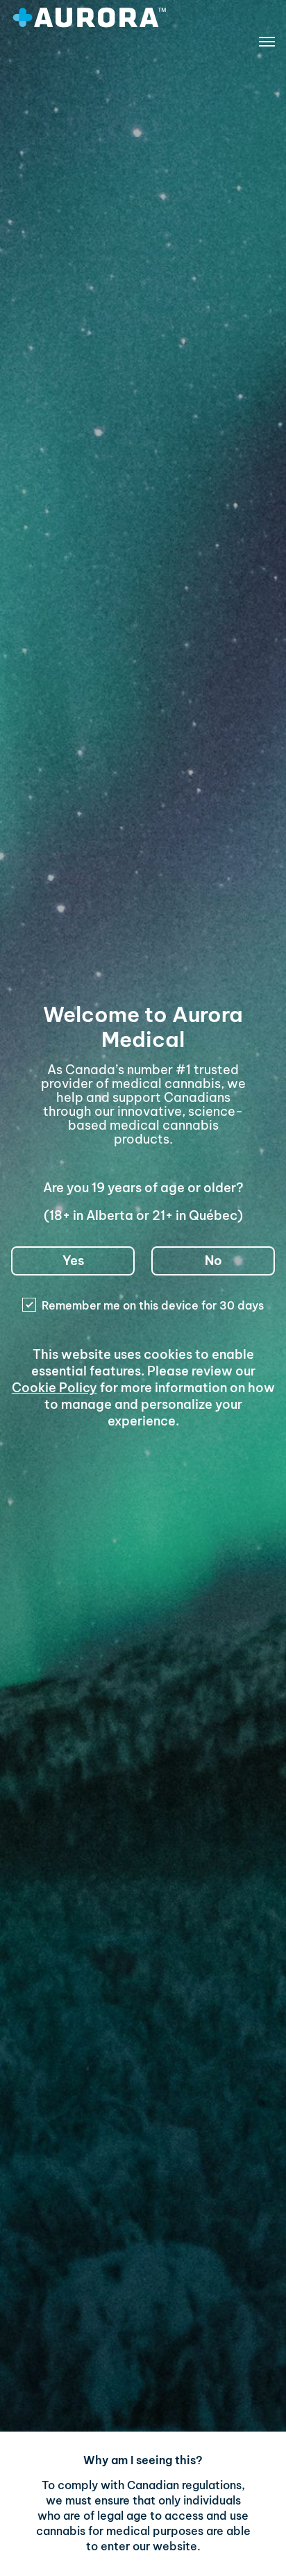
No (213, 1261)
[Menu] (267, 44)
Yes (73, 1261)
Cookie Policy (54, 1388)
